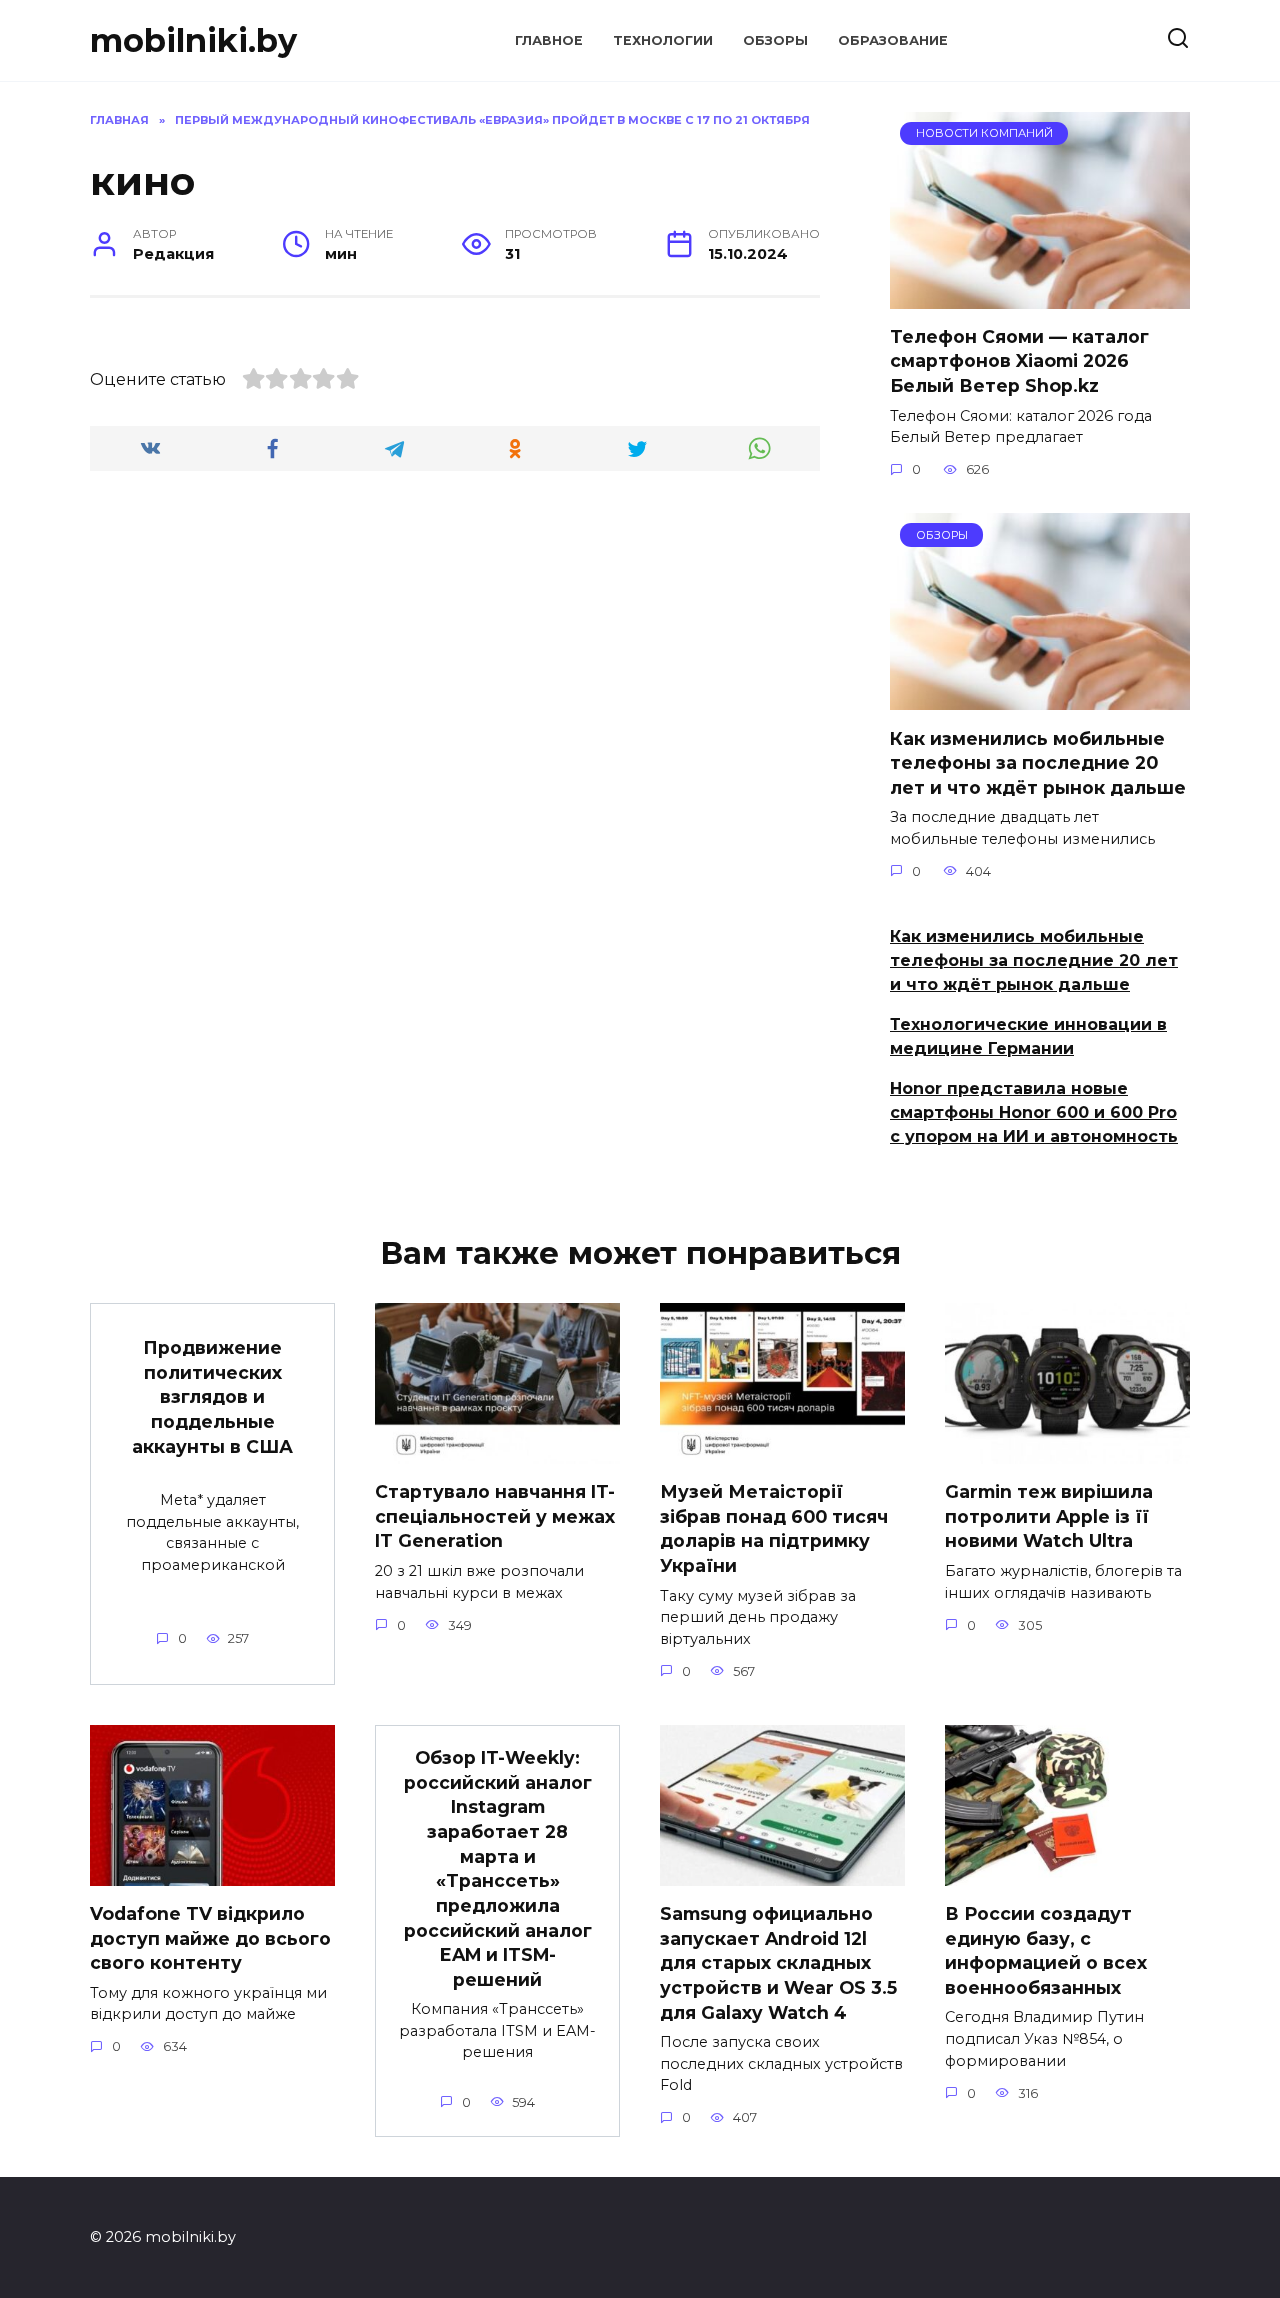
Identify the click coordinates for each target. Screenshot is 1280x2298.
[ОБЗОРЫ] (1040, 697)
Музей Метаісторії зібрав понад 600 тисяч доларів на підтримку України (774, 1528)
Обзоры (775, 40)
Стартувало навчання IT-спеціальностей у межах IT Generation (495, 1516)
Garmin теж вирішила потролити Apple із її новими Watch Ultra (1049, 1516)
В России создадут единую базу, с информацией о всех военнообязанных (1046, 1950)
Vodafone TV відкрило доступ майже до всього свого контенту (210, 1938)
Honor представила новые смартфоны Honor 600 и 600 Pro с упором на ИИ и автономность (1034, 1112)
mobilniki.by (193, 40)
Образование (893, 40)
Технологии (663, 40)
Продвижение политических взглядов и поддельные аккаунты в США (212, 1397)
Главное (549, 40)
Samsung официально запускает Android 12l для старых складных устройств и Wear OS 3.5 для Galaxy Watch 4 (778, 1963)
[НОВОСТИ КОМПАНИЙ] (1040, 296)
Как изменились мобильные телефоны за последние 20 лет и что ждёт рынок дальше (1038, 762)
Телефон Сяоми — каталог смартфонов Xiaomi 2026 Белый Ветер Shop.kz (1019, 361)
